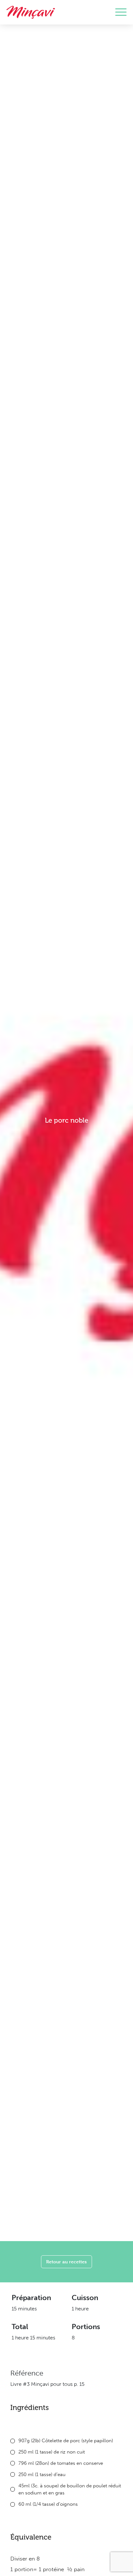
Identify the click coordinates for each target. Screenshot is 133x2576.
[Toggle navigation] (121, 12)
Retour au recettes (66, 2262)
